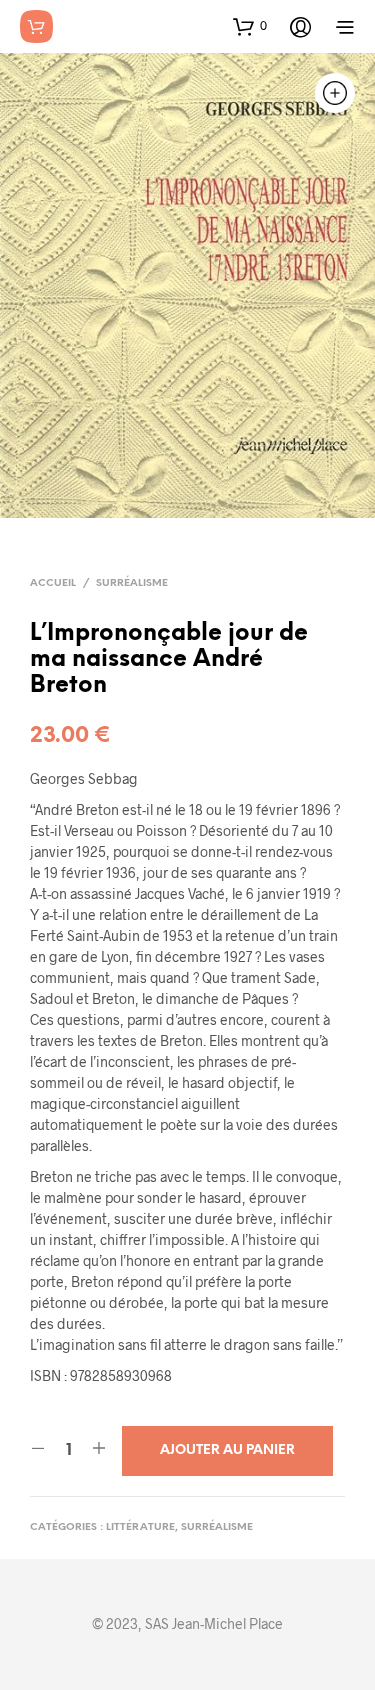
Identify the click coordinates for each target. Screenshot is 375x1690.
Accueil (53, 583)
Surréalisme (132, 583)
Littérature (140, 1527)
